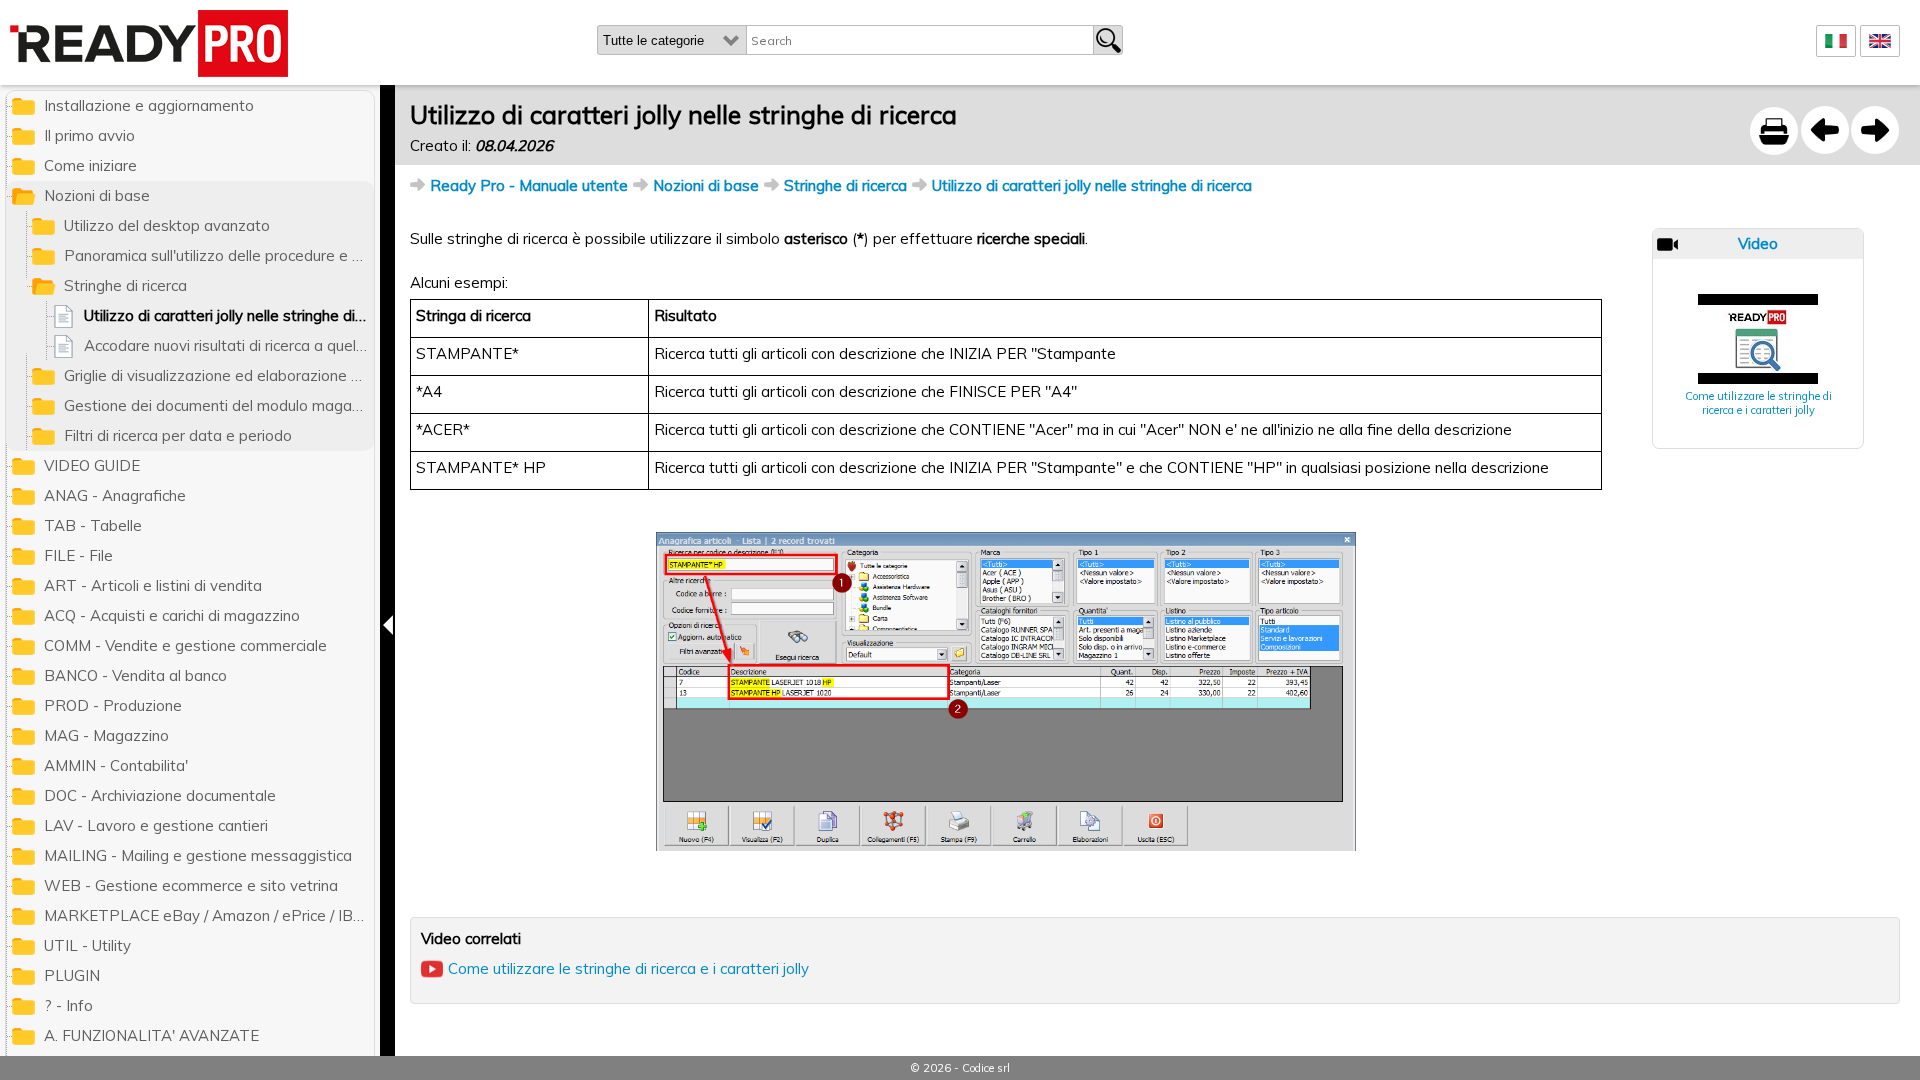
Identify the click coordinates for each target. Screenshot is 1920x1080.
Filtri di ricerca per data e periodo (178, 435)
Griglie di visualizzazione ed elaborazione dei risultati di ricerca (219, 375)
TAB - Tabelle (93, 525)
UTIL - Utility (87, 945)
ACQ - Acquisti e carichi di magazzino (172, 615)
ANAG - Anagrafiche (115, 495)
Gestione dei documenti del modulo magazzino (219, 405)
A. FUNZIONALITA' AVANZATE (151, 1035)
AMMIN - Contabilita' (116, 765)
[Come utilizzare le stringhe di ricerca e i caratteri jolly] (1758, 339)
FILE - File (78, 555)
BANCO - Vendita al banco (135, 675)
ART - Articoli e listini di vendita (153, 585)
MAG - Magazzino (106, 735)
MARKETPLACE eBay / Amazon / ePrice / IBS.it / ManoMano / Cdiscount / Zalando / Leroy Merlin (209, 915)
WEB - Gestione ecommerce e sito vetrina (191, 885)
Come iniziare (90, 165)
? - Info (68, 1005)
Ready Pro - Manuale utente (529, 185)
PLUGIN (72, 975)
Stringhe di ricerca (845, 185)
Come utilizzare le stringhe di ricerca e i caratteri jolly (1758, 403)
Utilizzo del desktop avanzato (167, 225)
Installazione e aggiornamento (149, 105)
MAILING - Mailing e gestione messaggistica (198, 855)
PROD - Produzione (113, 705)
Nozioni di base (706, 185)
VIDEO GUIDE (92, 465)
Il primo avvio (89, 135)
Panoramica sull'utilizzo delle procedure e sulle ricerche (219, 255)
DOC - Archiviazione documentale (160, 795)
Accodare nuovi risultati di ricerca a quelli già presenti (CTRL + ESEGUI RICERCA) (229, 345)
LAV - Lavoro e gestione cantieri (156, 825)
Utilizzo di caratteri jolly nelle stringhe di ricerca (1092, 185)
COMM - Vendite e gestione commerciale (185, 645)
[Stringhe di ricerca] (1825, 130)
